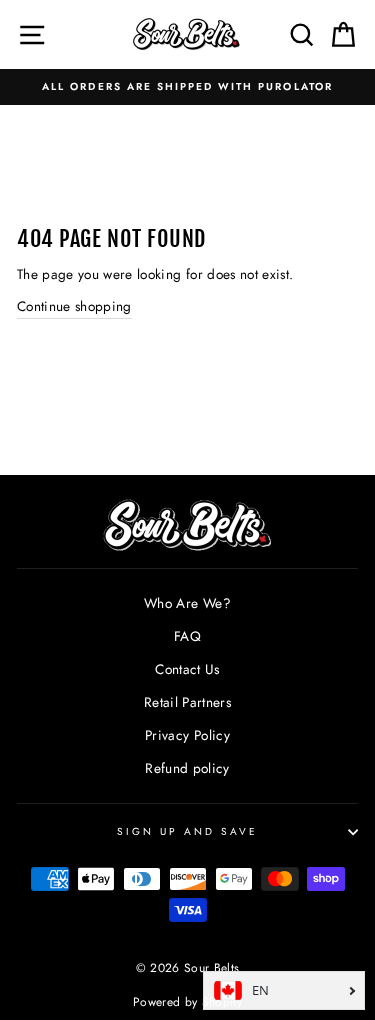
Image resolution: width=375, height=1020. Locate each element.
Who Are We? (187, 603)
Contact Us (187, 669)
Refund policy (187, 768)
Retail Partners (187, 702)
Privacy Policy (187, 735)
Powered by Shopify (187, 1002)
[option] (187, 87)
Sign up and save (188, 831)
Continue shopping (74, 306)
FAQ (187, 636)
